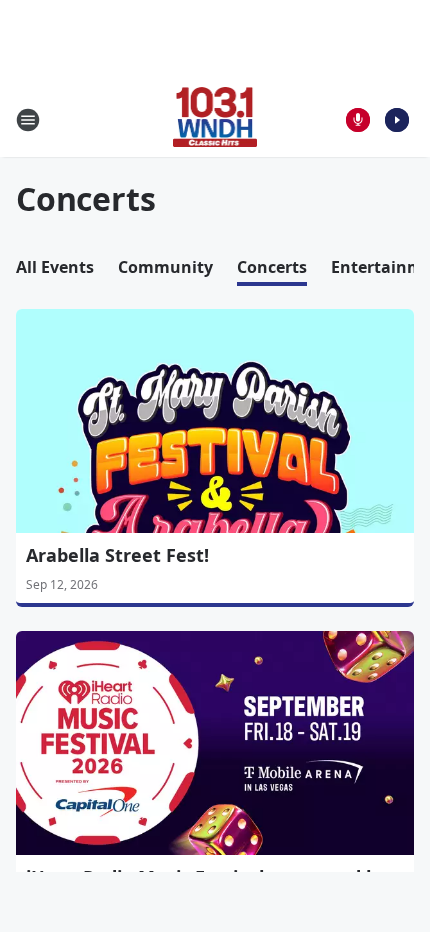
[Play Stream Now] (397, 120)
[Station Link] (215, 119)
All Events (55, 267)
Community (165, 267)
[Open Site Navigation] (28, 120)
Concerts (272, 267)
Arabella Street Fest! (117, 555)
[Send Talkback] (358, 120)
